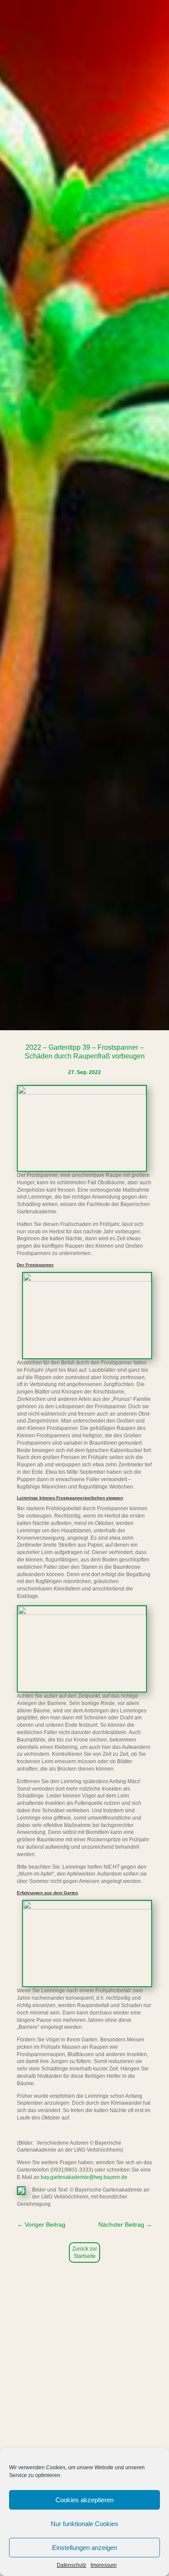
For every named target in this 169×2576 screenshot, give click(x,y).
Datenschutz (71, 2565)
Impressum (104, 2565)
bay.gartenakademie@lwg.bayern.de (84, 2177)
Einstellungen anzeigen (84, 2548)
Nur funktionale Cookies (84, 2524)
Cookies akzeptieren (84, 2500)
